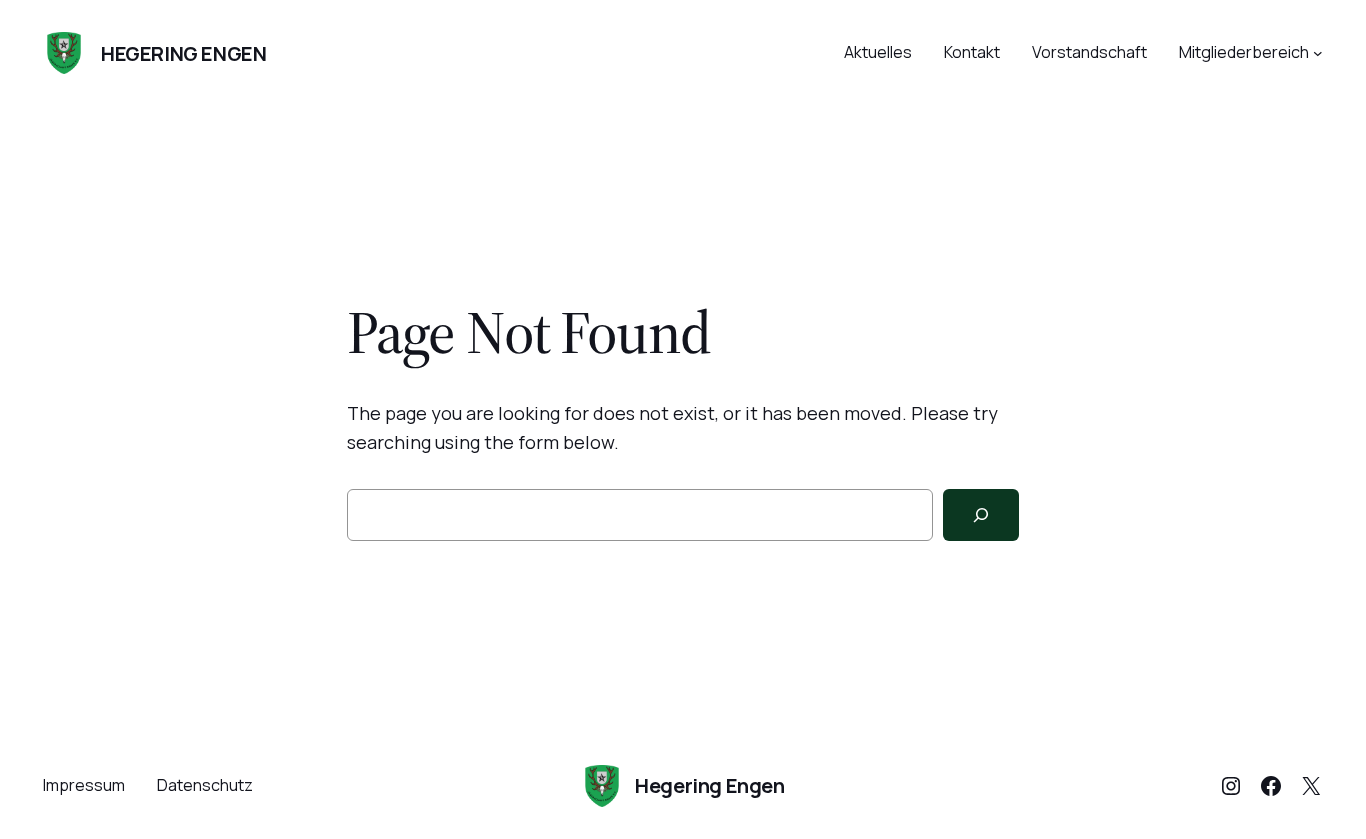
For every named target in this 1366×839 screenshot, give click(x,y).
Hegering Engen (183, 53)
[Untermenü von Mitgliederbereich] (1318, 53)
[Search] (981, 515)
